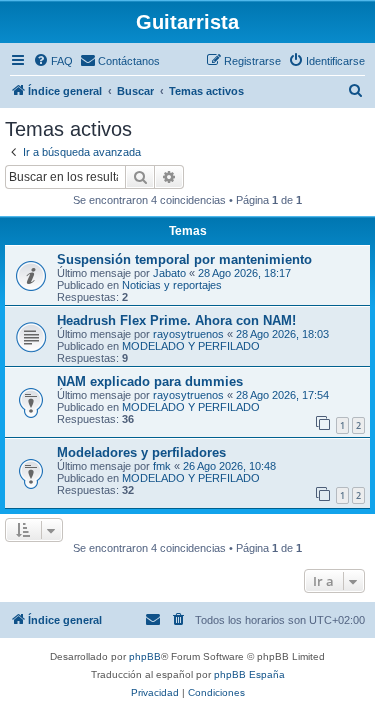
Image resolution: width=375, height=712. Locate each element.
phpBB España (249, 674)
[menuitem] (53, 61)
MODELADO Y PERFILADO (191, 346)
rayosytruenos (188, 334)
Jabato (169, 273)
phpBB (145, 656)
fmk (162, 466)
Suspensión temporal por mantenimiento (184, 259)
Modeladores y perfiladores (141, 452)
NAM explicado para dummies (150, 381)
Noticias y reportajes (172, 285)
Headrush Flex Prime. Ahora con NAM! (176, 320)
